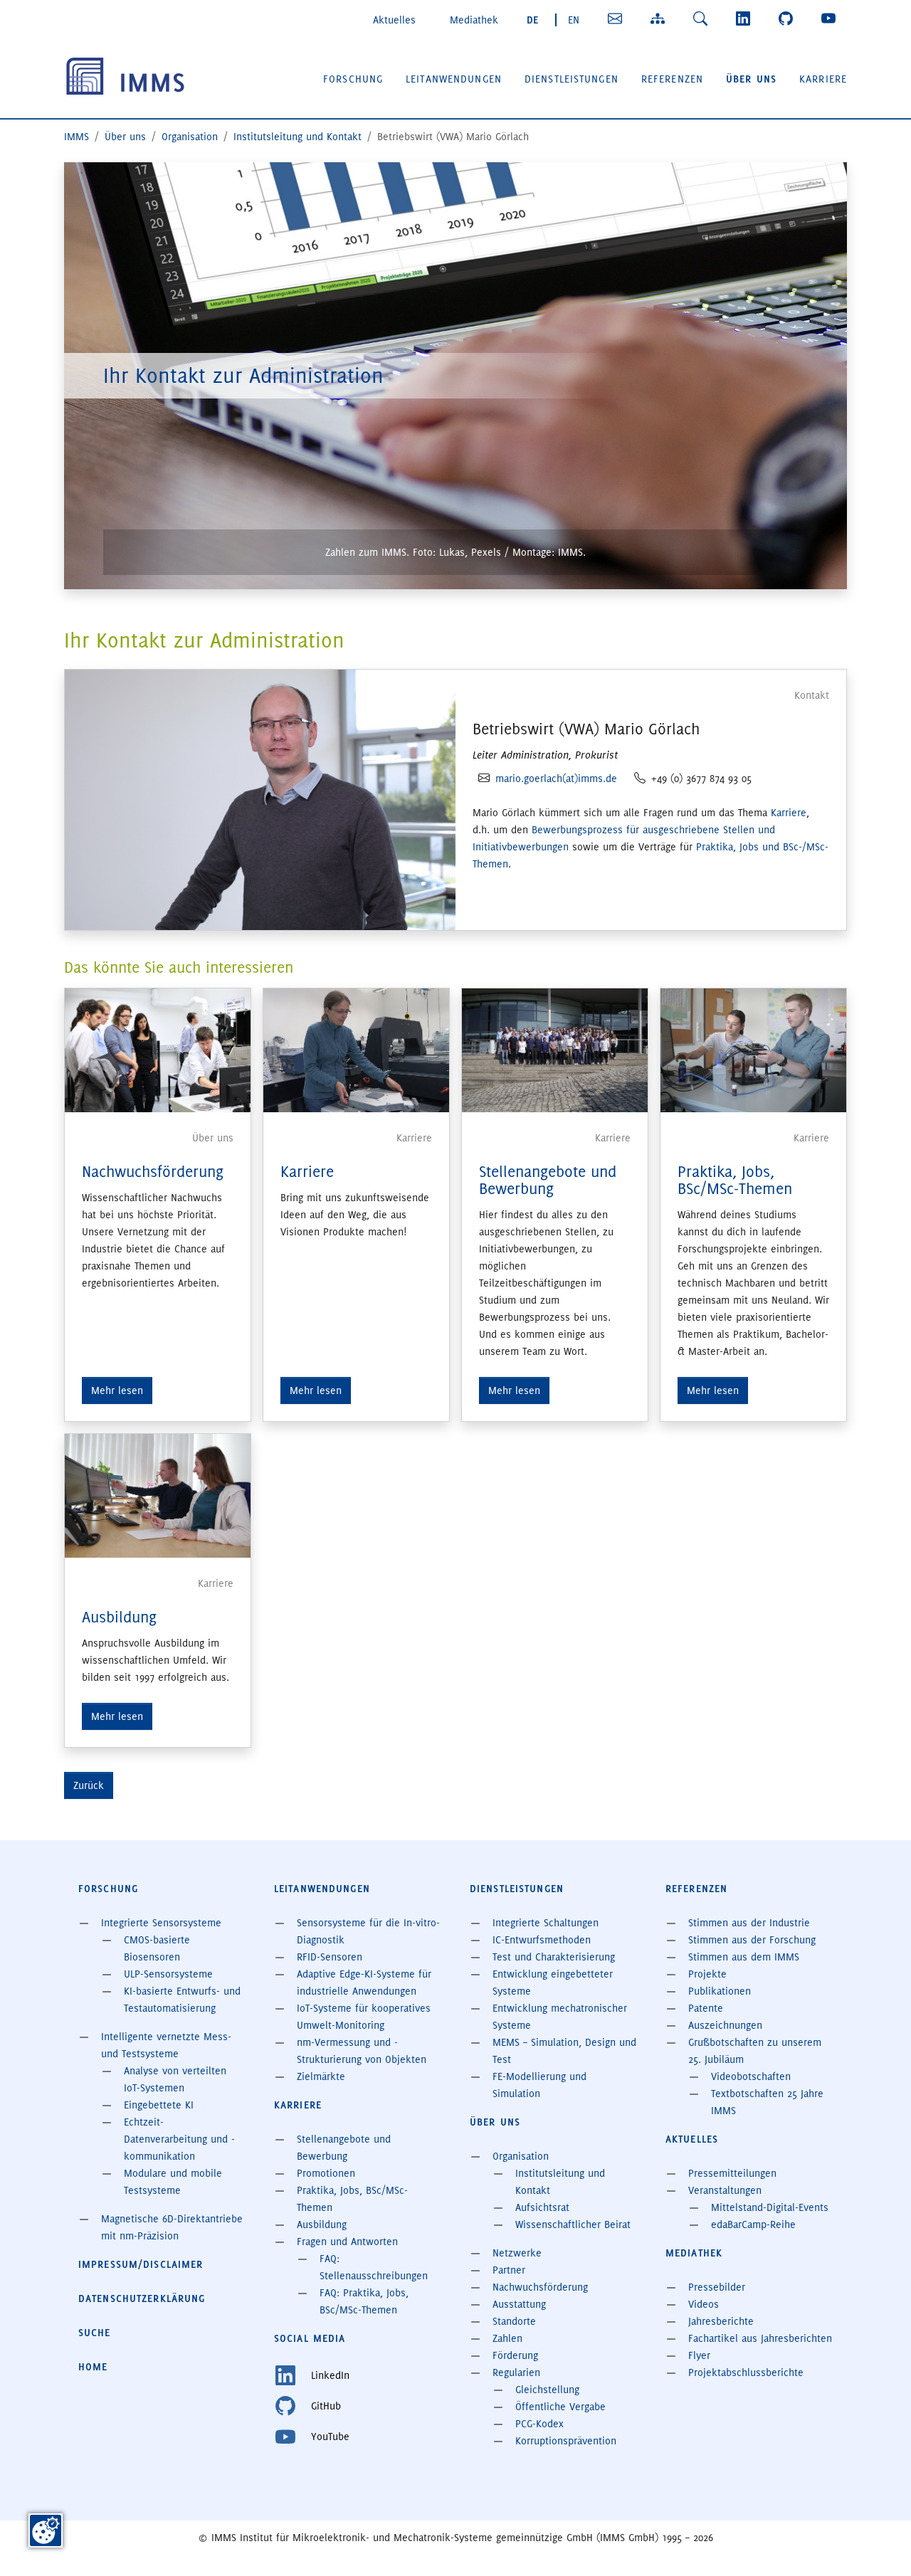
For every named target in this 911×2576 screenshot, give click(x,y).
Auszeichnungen (725, 2025)
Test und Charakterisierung (554, 1957)
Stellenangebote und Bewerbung (548, 1180)
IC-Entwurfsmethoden (542, 1940)
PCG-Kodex (539, 2424)
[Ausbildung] (158, 1494)
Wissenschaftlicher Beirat (573, 2224)
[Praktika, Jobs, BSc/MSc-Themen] (753, 1048)
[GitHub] (789, 19)
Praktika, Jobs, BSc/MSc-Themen (735, 1180)
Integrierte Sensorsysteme (161, 1923)
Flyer (699, 2355)
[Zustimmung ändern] (46, 2530)
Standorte (514, 2321)
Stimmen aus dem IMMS (744, 1957)
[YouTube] (831, 19)
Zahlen (507, 2338)
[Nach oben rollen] (880, 2545)
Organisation (521, 2156)
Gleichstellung (547, 2390)
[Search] (703, 19)
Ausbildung (119, 1617)
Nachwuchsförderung (153, 1172)
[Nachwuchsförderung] (158, 1048)
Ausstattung (519, 2304)
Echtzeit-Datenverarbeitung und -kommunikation (179, 2139)
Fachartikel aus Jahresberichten (760, 2338)
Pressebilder (717, 2287)
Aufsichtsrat (542, 2207)
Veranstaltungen (725, 2190)
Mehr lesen (117, 1390)
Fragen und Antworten (347, 2242)
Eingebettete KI (159, 2105)
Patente (706, 2008)
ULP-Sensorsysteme (168, 1974)
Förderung (515, 2355)
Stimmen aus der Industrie (749, 1923)
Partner (509, 2270)
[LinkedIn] (746, 19)
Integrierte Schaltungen (546, 1923)
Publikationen (720, 1991)
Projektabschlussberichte (746, 2372)
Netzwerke (517, 2253)
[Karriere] (356, 1048)
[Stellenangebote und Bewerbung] (555, 1048)
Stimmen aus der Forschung (752, 1940)
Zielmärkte (321, 2076)
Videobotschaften (751, 2076)
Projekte (707, 1974)
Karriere (789, 813)
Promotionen (326, 2173)
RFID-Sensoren (330, 1957)
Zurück (89, 1785)
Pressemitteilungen (732, 2173)
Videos (704, 2304)
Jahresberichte (721, 2321)
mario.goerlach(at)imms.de (556, 778)
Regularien (516, 2372)
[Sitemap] (660, 19)
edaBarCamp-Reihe (753, 2224)
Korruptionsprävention (566, 2441)
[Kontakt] (618, 19)
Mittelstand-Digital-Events (770, 2207)
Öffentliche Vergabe (560, 2407)
